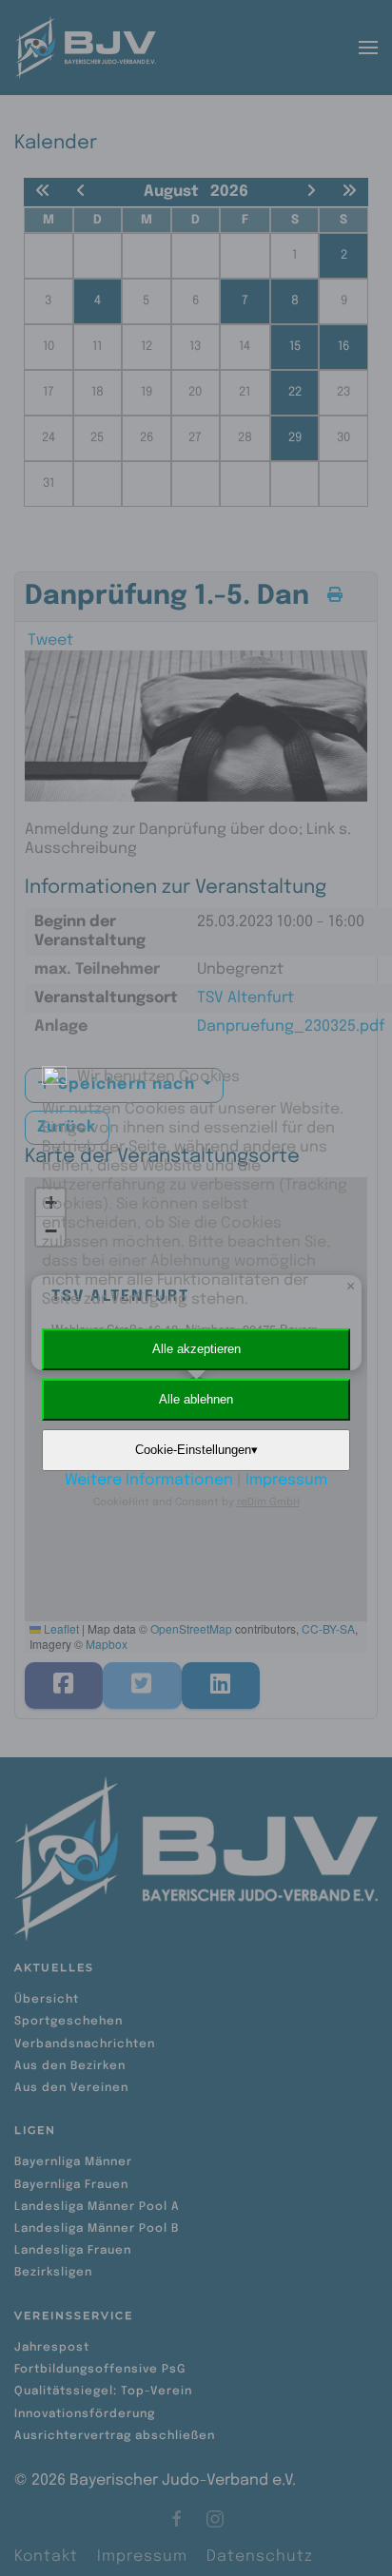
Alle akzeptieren (196, 1349)
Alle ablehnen (196, 1399)
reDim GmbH (268, 1502)
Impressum (286, 1480)
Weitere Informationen (149, 1480)
